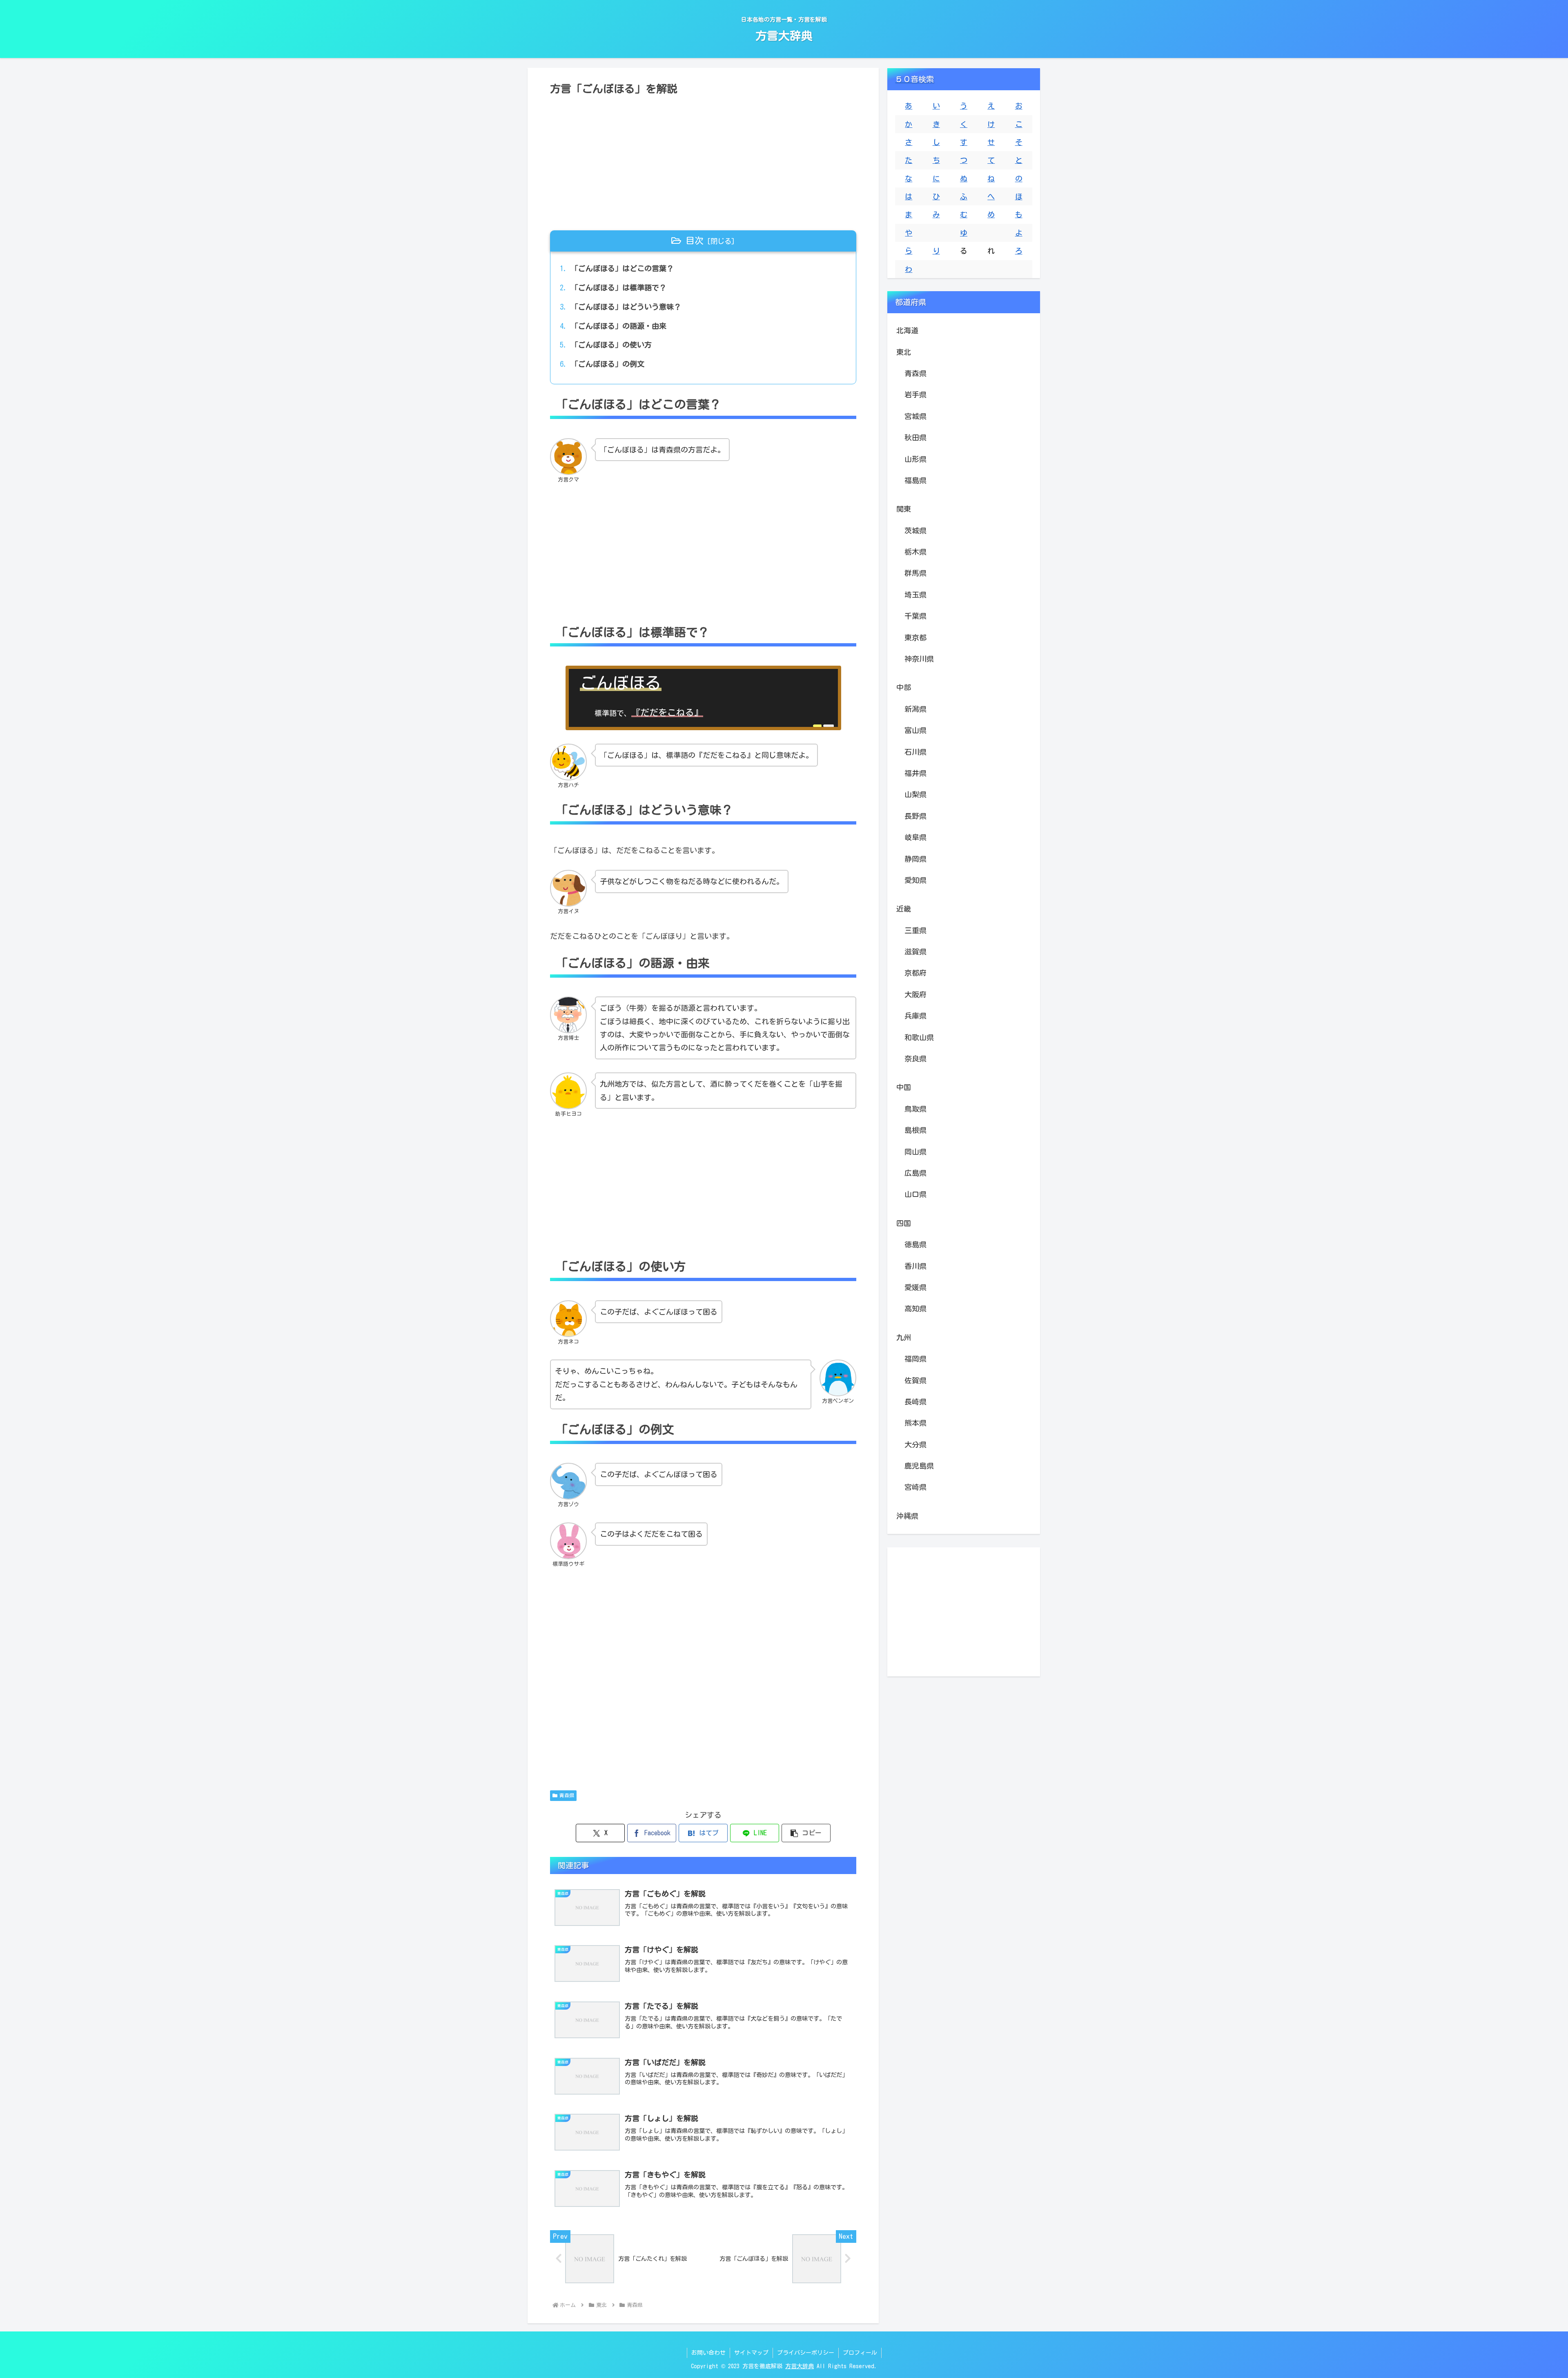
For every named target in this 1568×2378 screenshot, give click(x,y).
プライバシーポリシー (806, 2353)
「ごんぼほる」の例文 (608, 364)
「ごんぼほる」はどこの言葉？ (622, 268)
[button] (806, 1833)
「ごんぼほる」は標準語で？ (619, 287)
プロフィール (860, 2353)
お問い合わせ (708, 2353)
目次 (695, 241)
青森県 (567, 1795)
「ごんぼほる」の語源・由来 (619, 326)
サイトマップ (751, 2353)
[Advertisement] (703, 160)
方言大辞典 (800, 2366)
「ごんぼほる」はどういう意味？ (626, 307)
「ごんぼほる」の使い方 (611, 345)
